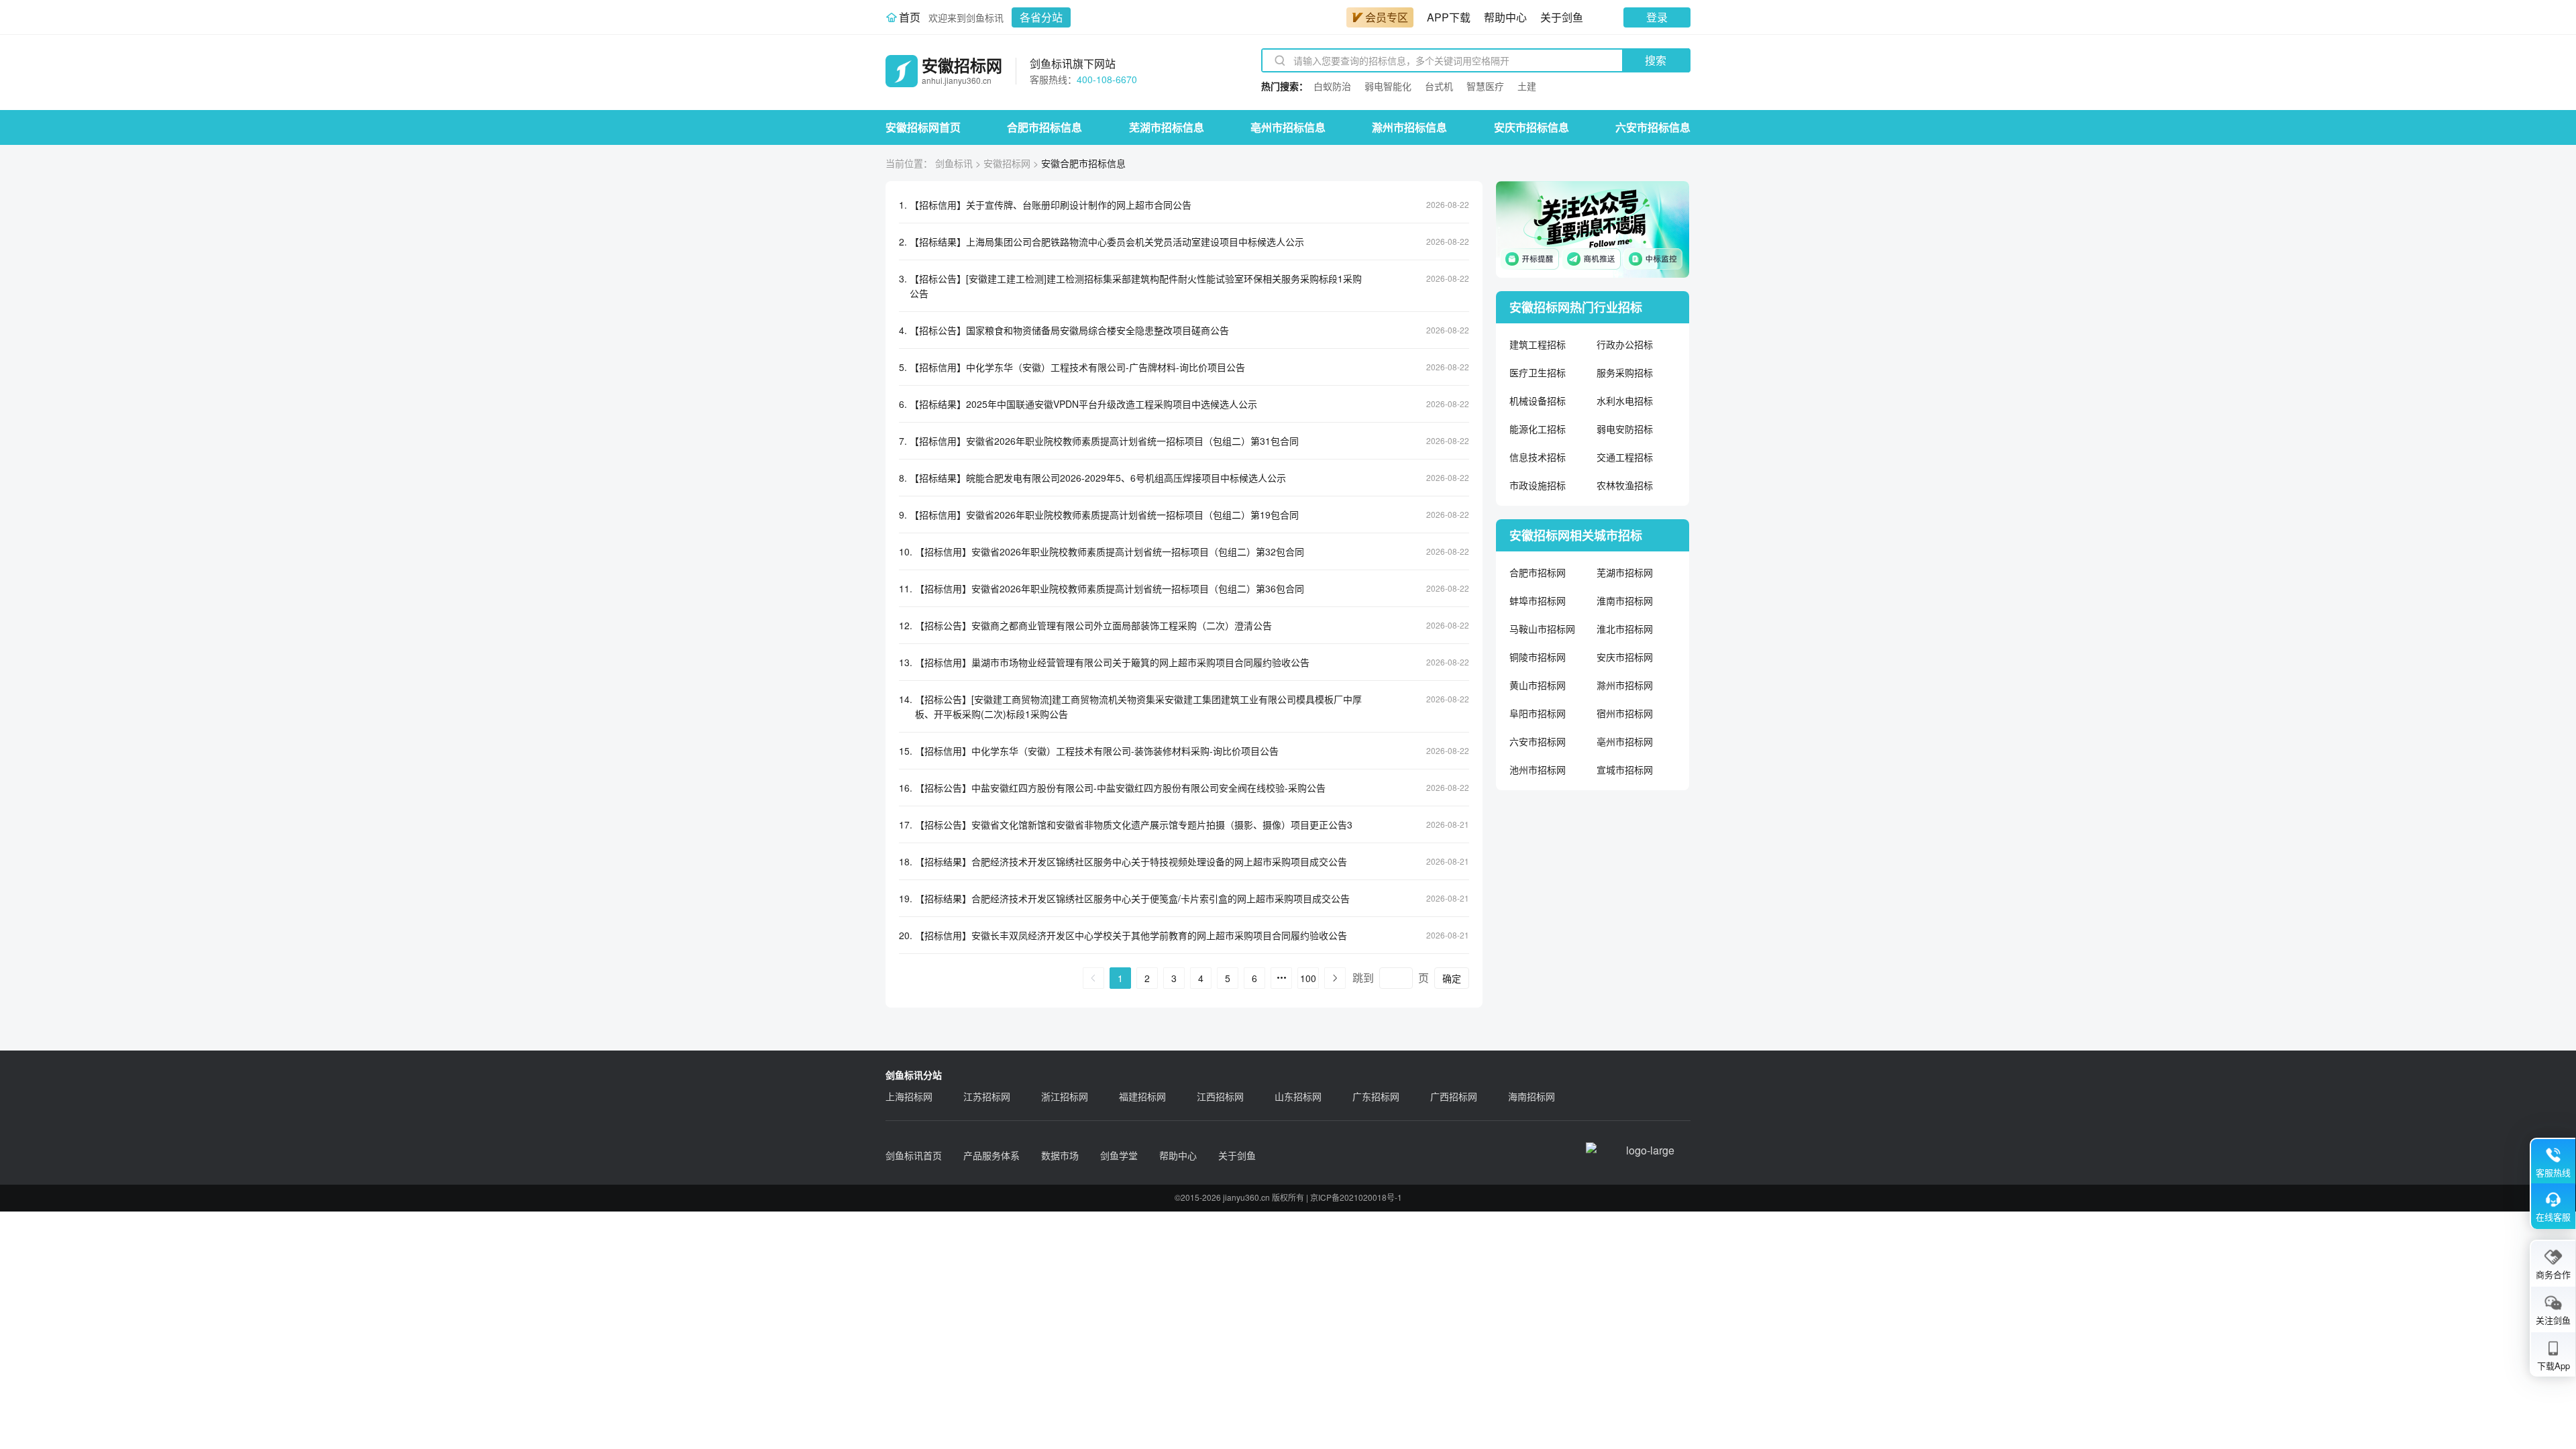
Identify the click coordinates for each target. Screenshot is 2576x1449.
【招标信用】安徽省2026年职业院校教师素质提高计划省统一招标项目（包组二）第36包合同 (1110, 588)
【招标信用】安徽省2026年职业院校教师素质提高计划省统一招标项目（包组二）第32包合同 (1110, 551)
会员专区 (1387, 17)
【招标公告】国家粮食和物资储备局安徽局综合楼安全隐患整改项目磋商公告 (1069, 330)
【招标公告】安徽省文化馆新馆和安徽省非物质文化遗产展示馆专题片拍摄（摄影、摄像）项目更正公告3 (1134, 824)
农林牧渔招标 (1625, 485)
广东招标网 (1376, 1096)
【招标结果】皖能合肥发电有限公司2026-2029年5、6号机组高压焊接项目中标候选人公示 (1098, 478)
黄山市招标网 (1538, 685)
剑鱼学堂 (1119, 1155)
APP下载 (1449, 17)
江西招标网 (1220, 1096)
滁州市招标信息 (1409, 127)
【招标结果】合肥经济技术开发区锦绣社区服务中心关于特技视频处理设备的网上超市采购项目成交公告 (1131, 861)
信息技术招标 (1538, 457)
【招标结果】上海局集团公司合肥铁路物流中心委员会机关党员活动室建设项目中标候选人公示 (1107, 241)
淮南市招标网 (1625, 600)
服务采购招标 (1625, 372)
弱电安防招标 (1625, 429)
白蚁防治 (1332, 86)
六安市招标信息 (1653, 127)
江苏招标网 (987, 1096)
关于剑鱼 (1562, 17)
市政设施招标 (1538, 485)
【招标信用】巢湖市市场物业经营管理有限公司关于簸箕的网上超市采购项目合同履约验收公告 (1112, 662)
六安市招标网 (1538, 741)
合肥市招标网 (1538, 572)
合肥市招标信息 (1044, 127)
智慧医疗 (1485, 86)
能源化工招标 (1538, 429)
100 (1308, 978)
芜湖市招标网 (1625, 572)
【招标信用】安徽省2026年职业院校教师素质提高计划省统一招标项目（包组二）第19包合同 (1104, 515)
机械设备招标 (1538, 400)
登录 (1657, 17)
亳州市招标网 (1625, 741)
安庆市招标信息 (1532, 127)
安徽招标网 (1007, 163)
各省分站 (1041, 17)
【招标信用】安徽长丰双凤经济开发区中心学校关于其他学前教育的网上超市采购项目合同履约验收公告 (1131, 935)
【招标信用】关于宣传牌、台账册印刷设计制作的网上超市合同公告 (1051, 205)
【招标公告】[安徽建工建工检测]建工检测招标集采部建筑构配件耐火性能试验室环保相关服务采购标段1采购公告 (1136, 286)
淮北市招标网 (1625, 629)
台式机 (1439, 86)
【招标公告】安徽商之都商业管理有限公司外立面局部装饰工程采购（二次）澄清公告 (1093, 625)
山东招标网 (1298, 1096)
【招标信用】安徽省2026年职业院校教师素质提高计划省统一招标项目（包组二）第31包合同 (1104, 441)
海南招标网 (1532, 1096)
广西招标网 (1454, 1096)
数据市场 (1060, 1155)
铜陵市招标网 (1538, 657)
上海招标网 (909, 1096)
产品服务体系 (991, 1155)
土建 (1527, 86)
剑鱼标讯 (954, 163)
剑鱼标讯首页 (914, 1155)
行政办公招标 (1625, 344)
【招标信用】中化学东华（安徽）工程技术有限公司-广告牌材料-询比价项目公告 (1077, 367)
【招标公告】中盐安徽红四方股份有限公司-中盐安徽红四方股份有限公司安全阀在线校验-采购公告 (1120, 788)
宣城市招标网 (1625, 769)
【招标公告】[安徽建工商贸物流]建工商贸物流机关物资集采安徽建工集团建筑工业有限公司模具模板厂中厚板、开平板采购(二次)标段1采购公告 (1138, 706)
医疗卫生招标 (1538, 372)
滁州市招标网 (1625, 685)
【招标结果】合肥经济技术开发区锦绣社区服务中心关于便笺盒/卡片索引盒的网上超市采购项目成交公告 (1132, 898)
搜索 (1656, 60)
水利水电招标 (1625, 400)
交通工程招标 (1625, 457)
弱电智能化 (1388, 86)
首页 (910, 17)
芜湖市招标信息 (1167, 127)
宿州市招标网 (1625, 713)
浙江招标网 (1065, 1096)
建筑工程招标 (1538, 344)
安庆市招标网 (1625, 657)
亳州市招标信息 (1288, 127)
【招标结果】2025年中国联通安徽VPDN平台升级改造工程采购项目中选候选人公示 (1083, 404)
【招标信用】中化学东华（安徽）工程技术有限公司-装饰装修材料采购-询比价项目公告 (1097, 751)
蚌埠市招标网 (1538, 600)
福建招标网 (1142, 1096)
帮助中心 (1505, 17)
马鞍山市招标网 (1542, 629)
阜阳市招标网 (1538, 713)
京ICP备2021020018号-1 (1356, 1197)
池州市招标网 (1538, 769)
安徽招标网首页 (923, 127)
